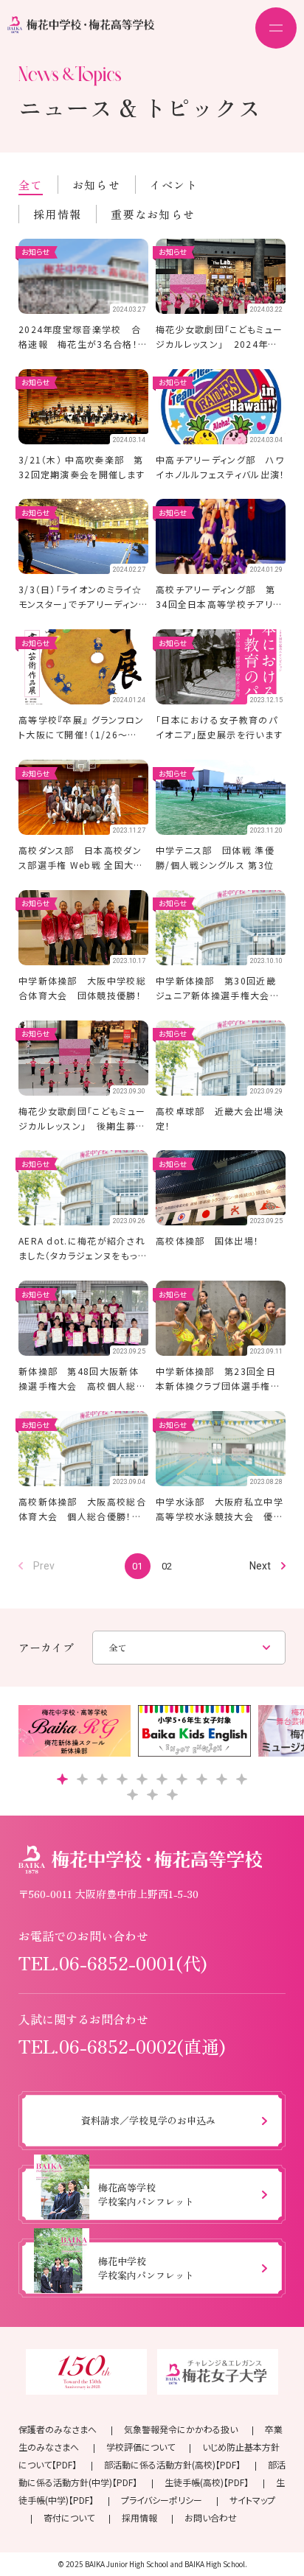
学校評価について (141, 2447)
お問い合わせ (211, 2517)
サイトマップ (252, 2500)
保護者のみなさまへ (58, 2429)
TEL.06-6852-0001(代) (113, 1963)
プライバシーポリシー (162, 2500)
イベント (174, 185)
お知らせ (96, 185)
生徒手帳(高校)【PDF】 (207, 2482)
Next (260, 1566)
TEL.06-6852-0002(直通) (122, 2046)
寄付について (69, 2517)
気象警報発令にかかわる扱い (181, 2429)
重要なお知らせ (153, 214)
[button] (62, 1779)
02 (167, 1566)
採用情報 (57, 214)
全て (31, 185)
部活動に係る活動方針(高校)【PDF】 (172, 2464)
